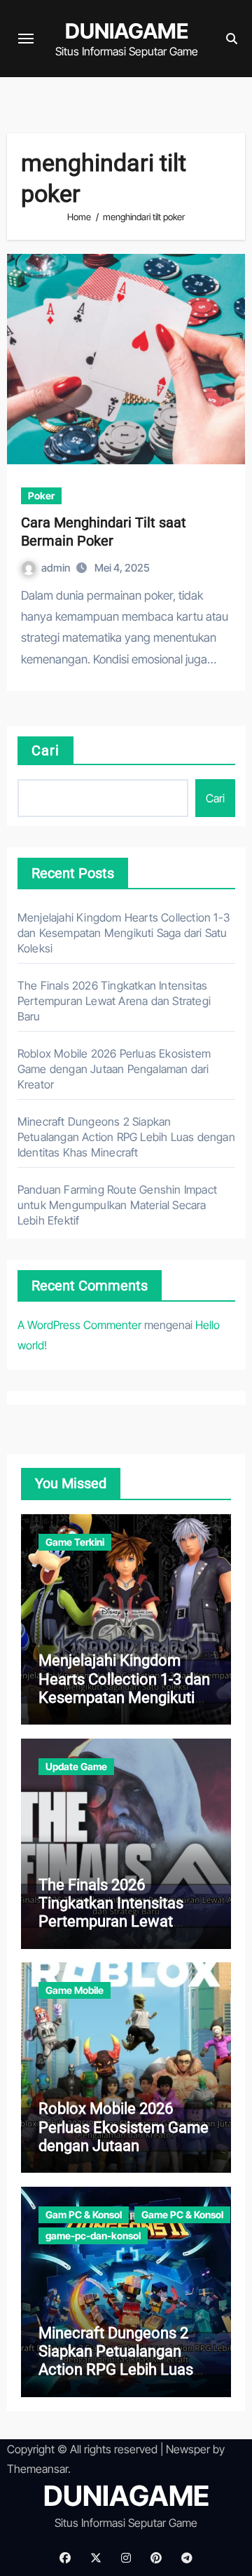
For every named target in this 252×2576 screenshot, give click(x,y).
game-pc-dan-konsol (93, 2236)
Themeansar (37, 2469)
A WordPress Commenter (79, 1325)
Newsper (188, 2449)
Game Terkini (75, 1542)
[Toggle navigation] (26, 39)
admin (57, 568)
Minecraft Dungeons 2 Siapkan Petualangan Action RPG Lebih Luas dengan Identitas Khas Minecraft (126, 1137)
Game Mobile (75, 1990)
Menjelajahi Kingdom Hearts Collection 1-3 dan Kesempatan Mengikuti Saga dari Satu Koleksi (124, 933)
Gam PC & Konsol (84, 2214)
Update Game (76, 1766)
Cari (45, 750)
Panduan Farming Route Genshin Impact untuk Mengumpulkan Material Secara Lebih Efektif (117, 1205)
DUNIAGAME (127, 31)
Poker (41, 495)
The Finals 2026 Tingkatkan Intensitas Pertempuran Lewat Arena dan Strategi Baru (114, 1001)
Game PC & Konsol (182, 2214)
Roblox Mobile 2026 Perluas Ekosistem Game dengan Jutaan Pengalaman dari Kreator (114, 1069)
